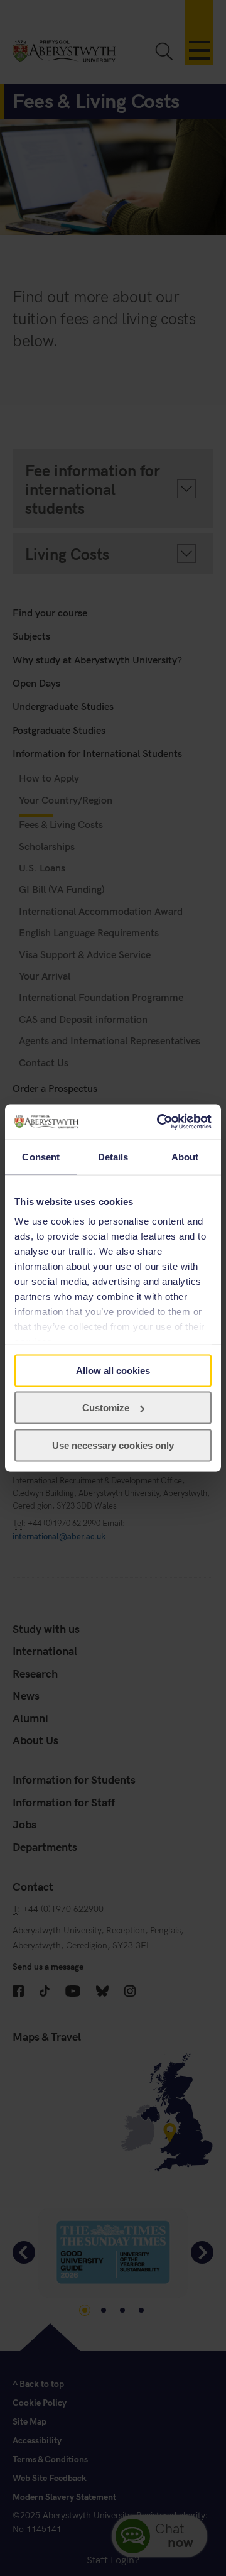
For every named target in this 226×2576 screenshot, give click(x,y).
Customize (106, 1408)
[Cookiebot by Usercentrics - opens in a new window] (159, 1122)
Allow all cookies (113, 1370)
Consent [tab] (41, 1156)
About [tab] (185, 1156)
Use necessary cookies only (113, 1445)
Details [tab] (113, 1156)
